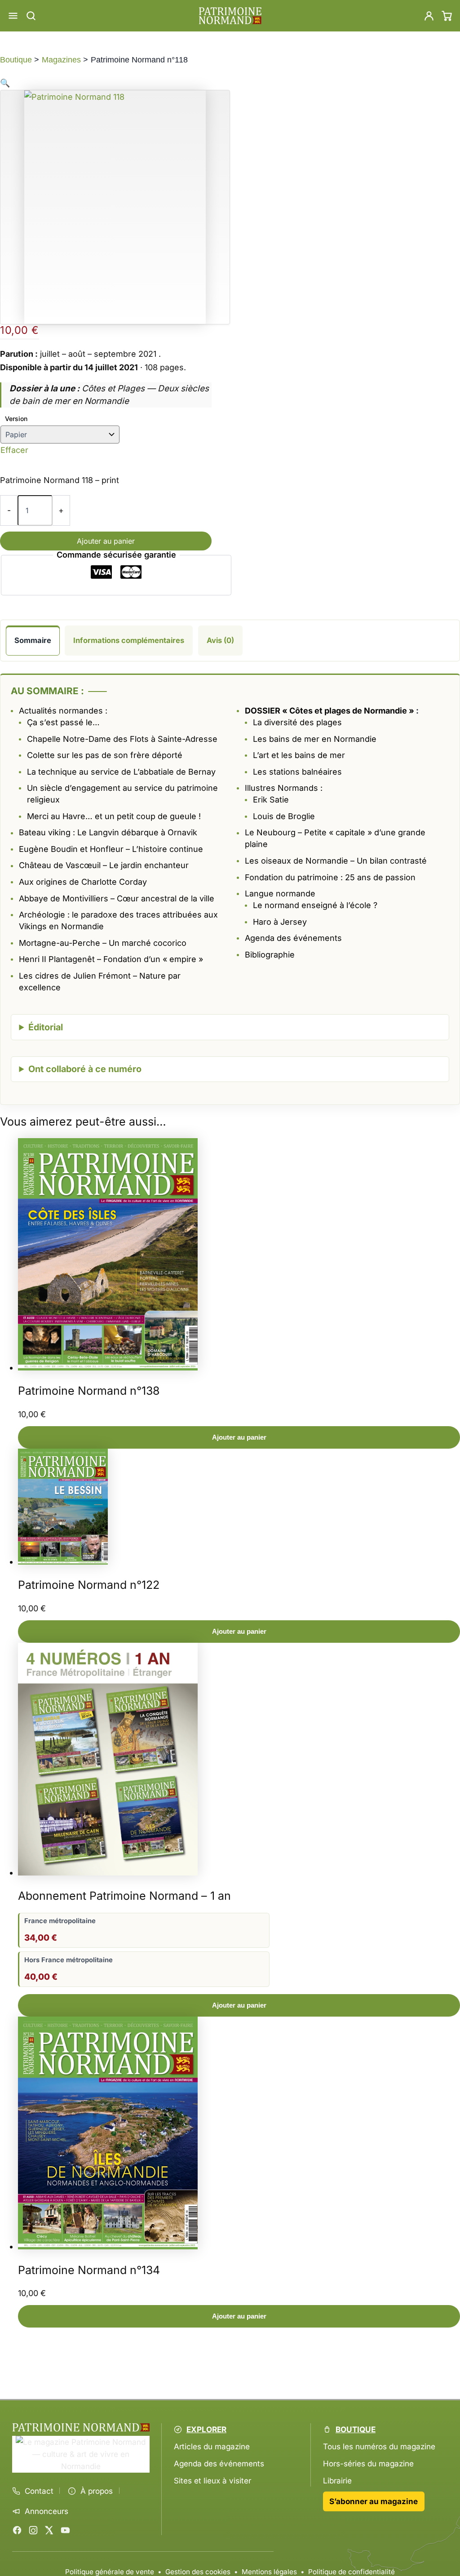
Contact (39, 2491)
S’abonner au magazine (374, 2501)
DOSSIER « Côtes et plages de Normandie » (330, 711)
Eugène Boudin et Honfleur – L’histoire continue (111, 849)
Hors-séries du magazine (368, 2463)
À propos (97, 2491)
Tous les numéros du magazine (379, 2446)
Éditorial (46, 1027)
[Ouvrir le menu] (13, 16)
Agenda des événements (219, 2463)
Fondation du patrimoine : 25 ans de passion (330, 877)
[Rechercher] (31, 16)
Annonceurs (46, 2511)
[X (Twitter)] (49, 2530)
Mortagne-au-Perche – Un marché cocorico (103, 943)
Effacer (14, 450)
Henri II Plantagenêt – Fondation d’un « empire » (111, 959)
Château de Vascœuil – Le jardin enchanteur (104, 865)
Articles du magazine (212, 2446)
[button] (5, 83)
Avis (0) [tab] (220, 640)
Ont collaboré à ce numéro (85, 1069)
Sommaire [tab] (33, 640)
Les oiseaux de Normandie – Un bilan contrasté (336, 861)
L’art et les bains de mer (299, 755)
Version (16, 419)
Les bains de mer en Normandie (315, 739)
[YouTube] (65, 2530)
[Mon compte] (429, 16)
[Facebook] (17, 2530)
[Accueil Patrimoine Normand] (81, 2427)
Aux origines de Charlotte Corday (83, 882)
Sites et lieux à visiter (212, 2481)
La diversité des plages (297, 722)
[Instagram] (33, 2530)
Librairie (337, 2481)
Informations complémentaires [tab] (129, 640)
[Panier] (447, 16)
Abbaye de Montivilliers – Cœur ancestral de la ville (117, 898)
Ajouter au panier (106, 541)
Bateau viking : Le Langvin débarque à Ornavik (108, 832)
